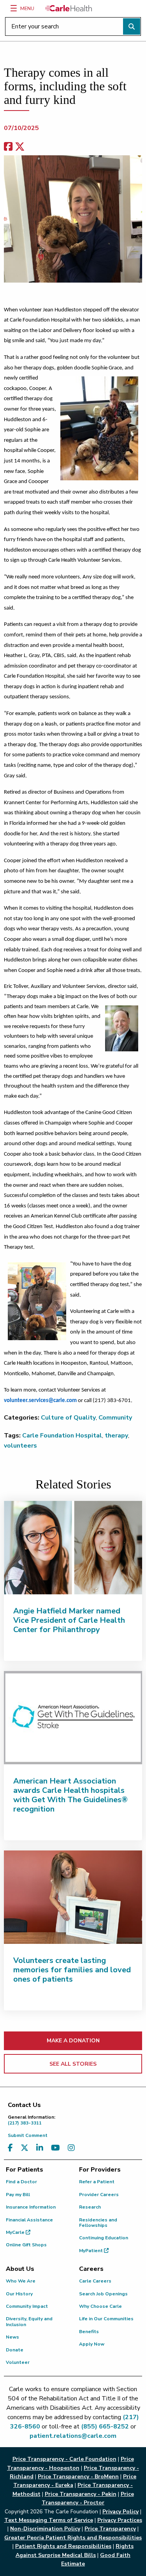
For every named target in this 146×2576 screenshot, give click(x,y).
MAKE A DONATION (73, 2041)
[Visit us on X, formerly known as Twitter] (25, 2148)
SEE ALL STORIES (73, 2064)
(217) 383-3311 (32, 2120)
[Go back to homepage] (69, 8)
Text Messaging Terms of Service (49, 2520)
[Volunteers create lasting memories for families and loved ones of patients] (73, 1897)
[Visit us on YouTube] (55, 2148)
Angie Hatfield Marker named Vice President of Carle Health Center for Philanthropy (69, 1620)
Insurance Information (31, 2207)
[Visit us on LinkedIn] (40, 2148)
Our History (19, 2294)
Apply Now (92, 2344)
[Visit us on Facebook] (10, 2148)
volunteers (20, 1446)
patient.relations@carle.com (73, 2436)
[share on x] (20, 147)
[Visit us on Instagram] (71, 2148)
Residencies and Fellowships (98, 2223)
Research (90, 2207)
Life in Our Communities (106, 2319)
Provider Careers (99, 2195)
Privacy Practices (120, 2520)
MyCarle (16, 2232)
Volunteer (18, 2362)
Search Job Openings (103, 2294)
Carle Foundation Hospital (62, 1436)
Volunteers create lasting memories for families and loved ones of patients (72, 1970)
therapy (116, 1436)
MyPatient (91, 2251)
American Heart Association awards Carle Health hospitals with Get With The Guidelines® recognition (70, 1795)
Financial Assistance (29, 2220)
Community (115, 1418)
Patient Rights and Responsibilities (63, 2546)
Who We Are (21, 2281)
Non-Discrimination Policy (45, 2529)
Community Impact (27, 2306)
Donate (15, 2350)
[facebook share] (8, 147)
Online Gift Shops (26, 2245)
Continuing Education (104, 2238)
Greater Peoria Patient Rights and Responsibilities (73, 2538)
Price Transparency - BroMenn (78, 2477)
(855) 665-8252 (105, 2427)
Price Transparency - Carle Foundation (64, 2459)
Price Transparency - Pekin (81, 2494)
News (12, 2337)
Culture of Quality (68, 1418)
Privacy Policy (120, 2512)
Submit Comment (28, 2135)
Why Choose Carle (100, 2306)
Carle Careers (95, 2281)
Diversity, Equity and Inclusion (29, 2321)
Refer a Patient (97, 2182)
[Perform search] (132, 26)
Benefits (89, 2332)
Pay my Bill (18, 2195)
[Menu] (14, 8)
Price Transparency (110, 2529)
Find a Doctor (21, 2182)
